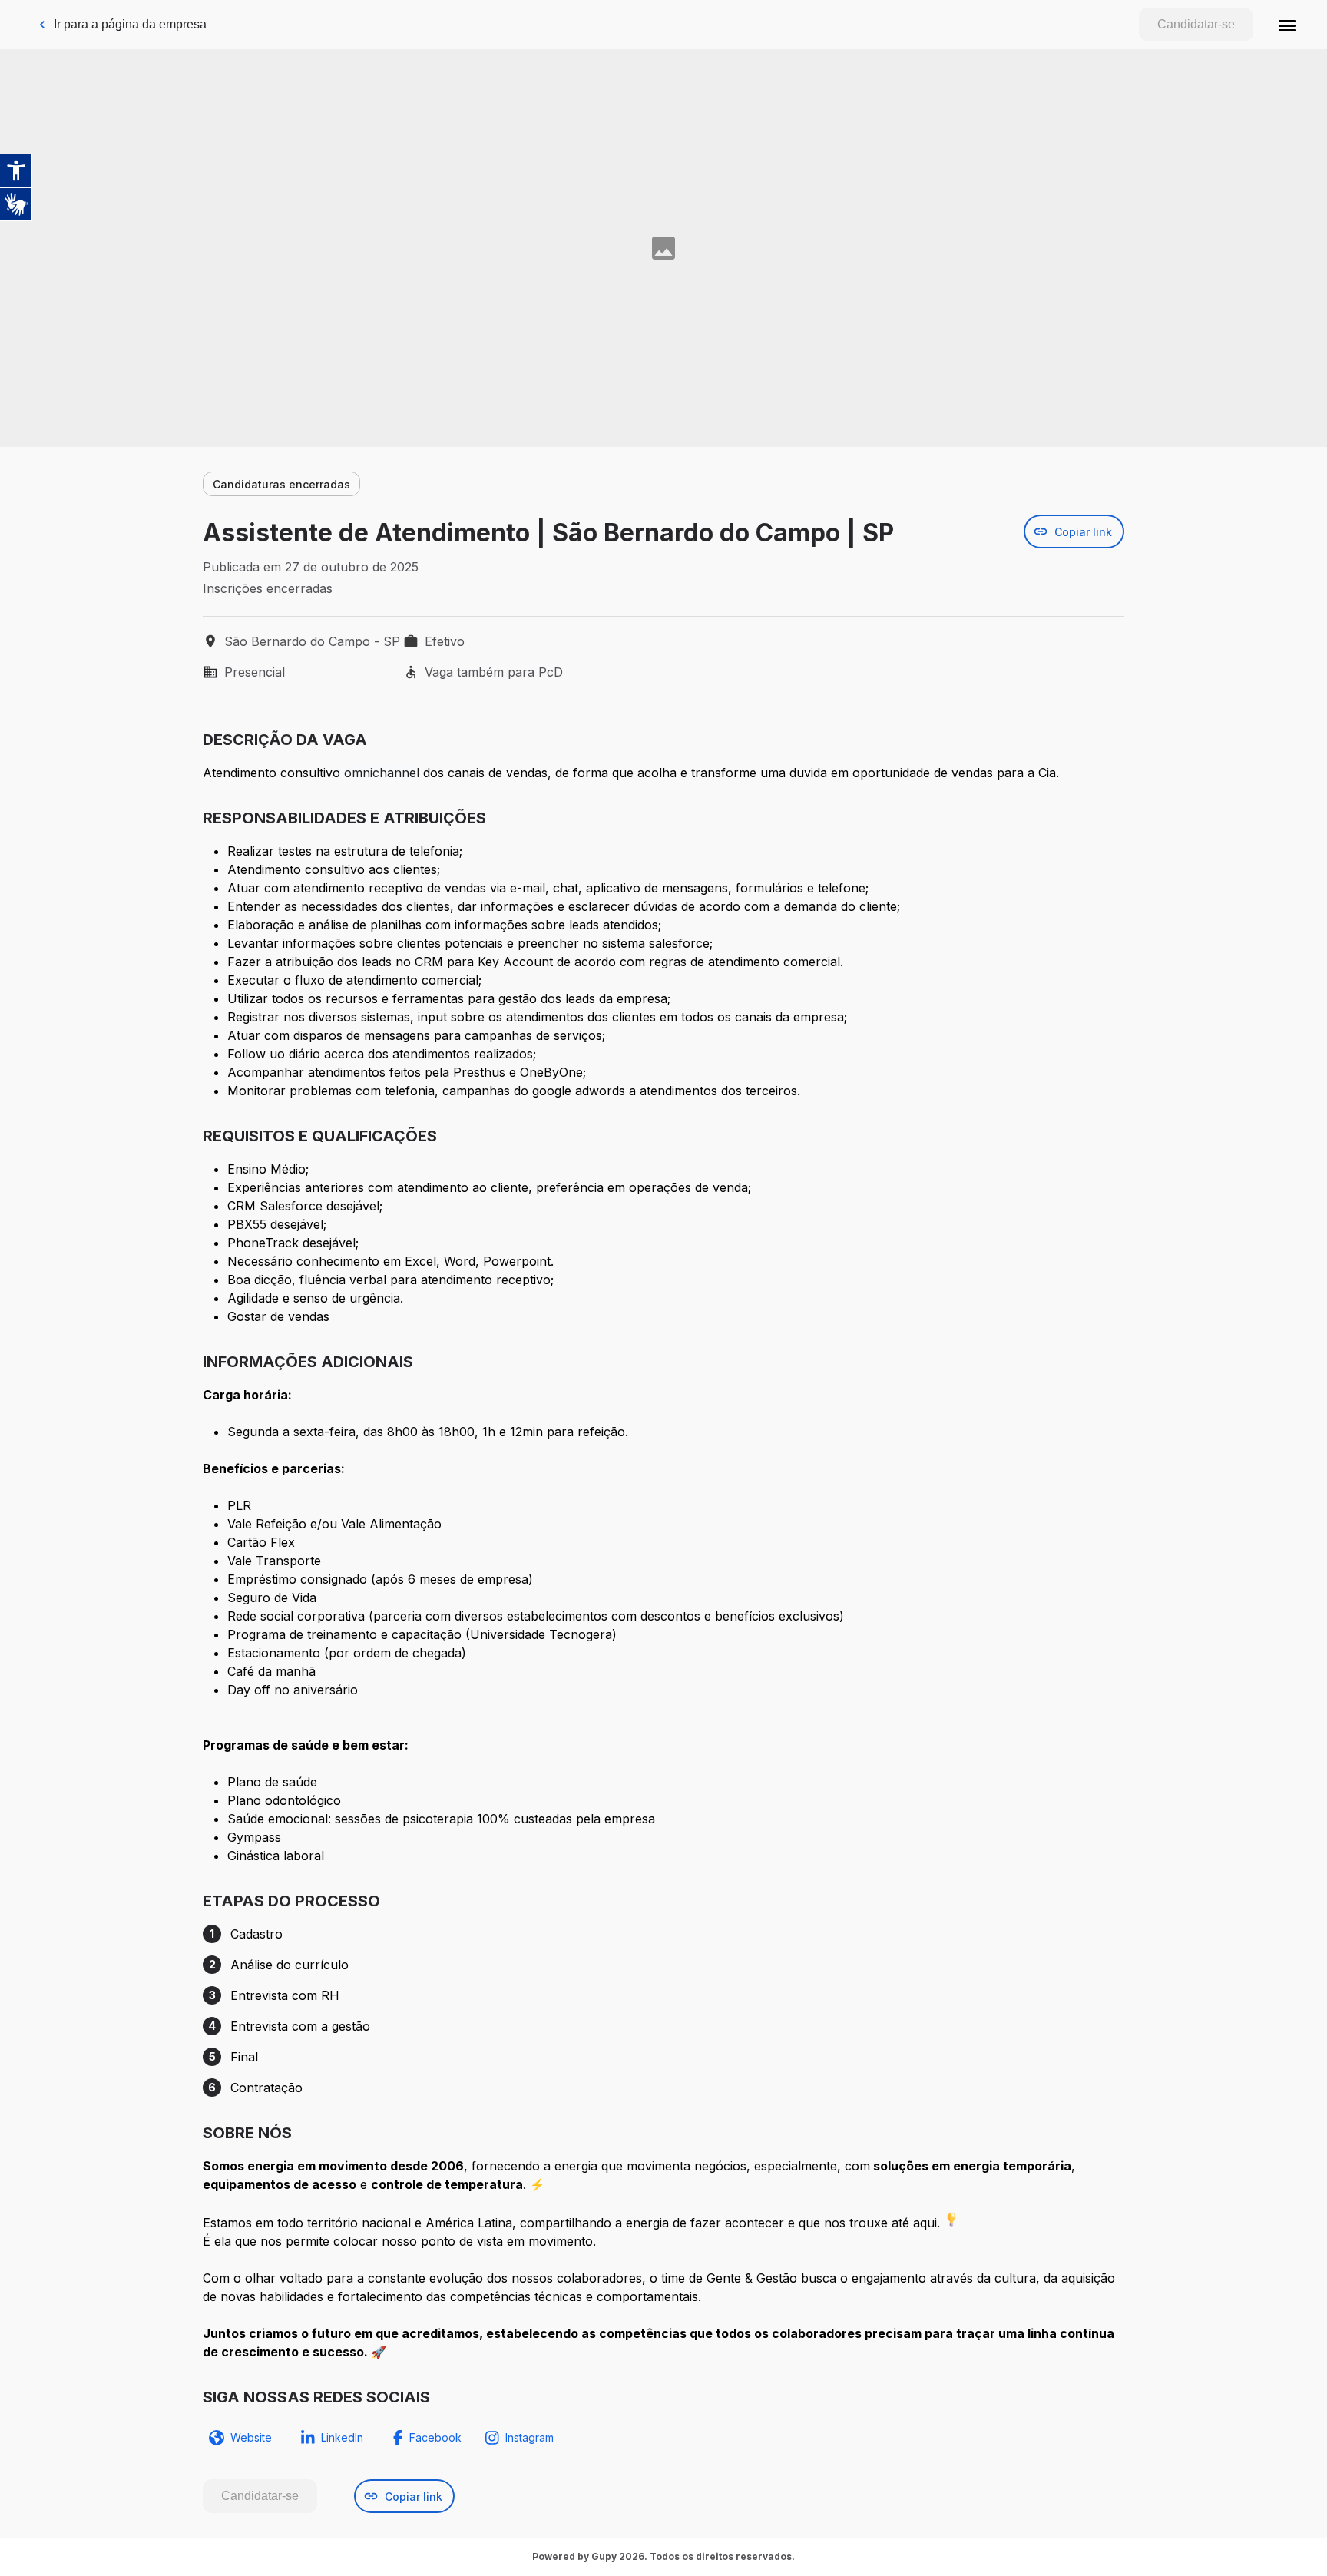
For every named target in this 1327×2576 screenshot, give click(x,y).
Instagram (529, 2437)
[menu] (1287, 25)
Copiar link (1083, 532)
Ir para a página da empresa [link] (130, 24)
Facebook (435, 2437)
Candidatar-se (1196, 24)
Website (251, 2437)
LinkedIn (342, 2437)
